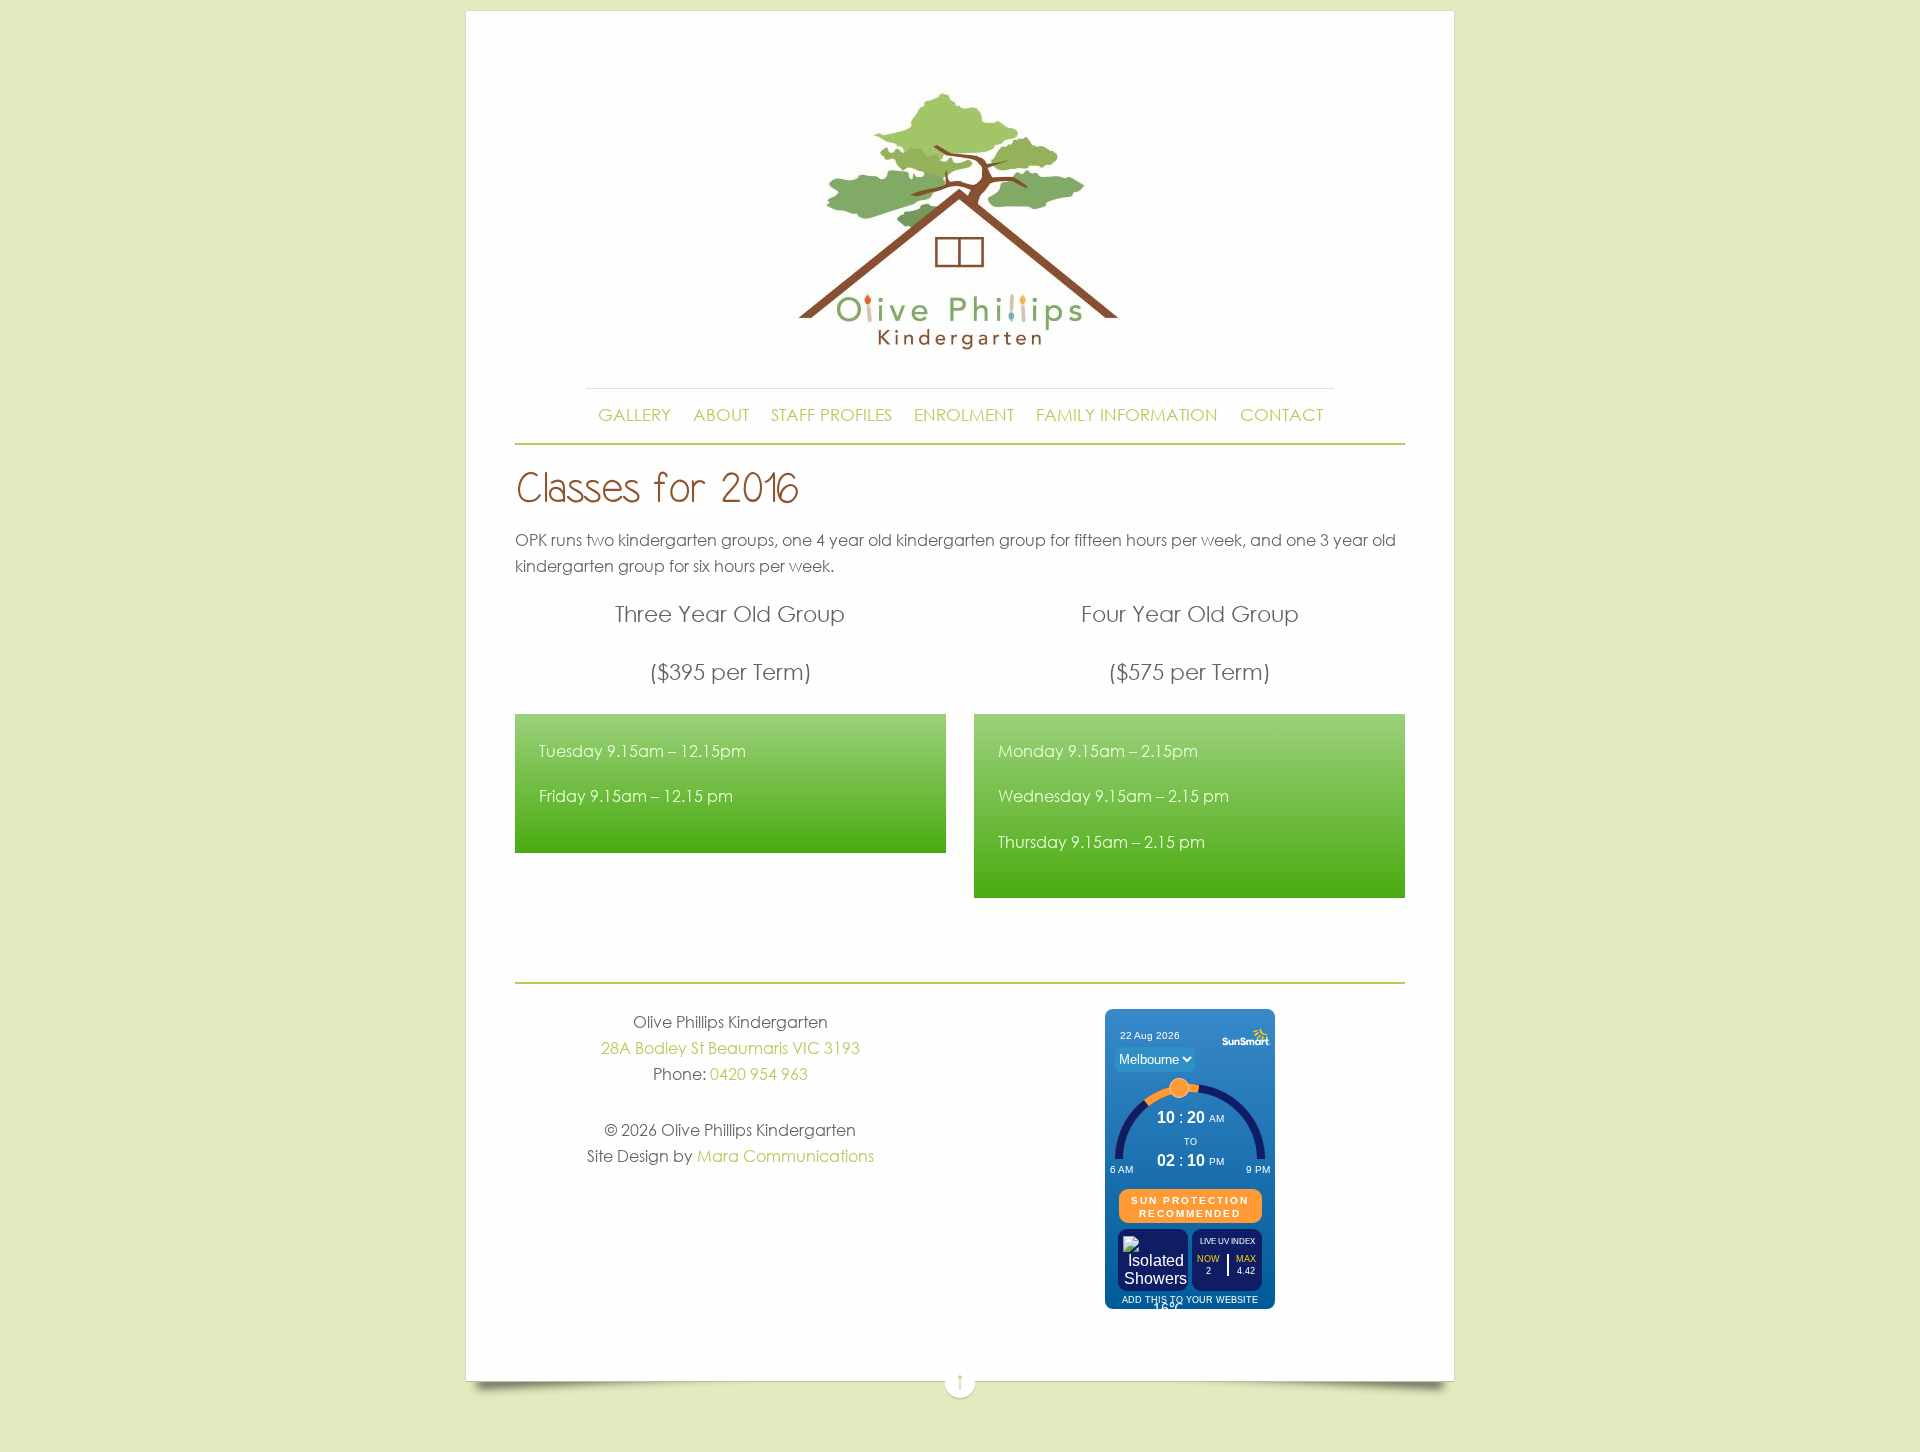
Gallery (634, 414)
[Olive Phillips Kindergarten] (960, 332)
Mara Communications (785, 1156)
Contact (1281, 414)
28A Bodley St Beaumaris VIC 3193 (730, 1048)
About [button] (721, 414)
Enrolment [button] (964, 414)
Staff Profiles (831, 414)
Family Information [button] (1127, 414)
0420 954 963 (759, 1074)
